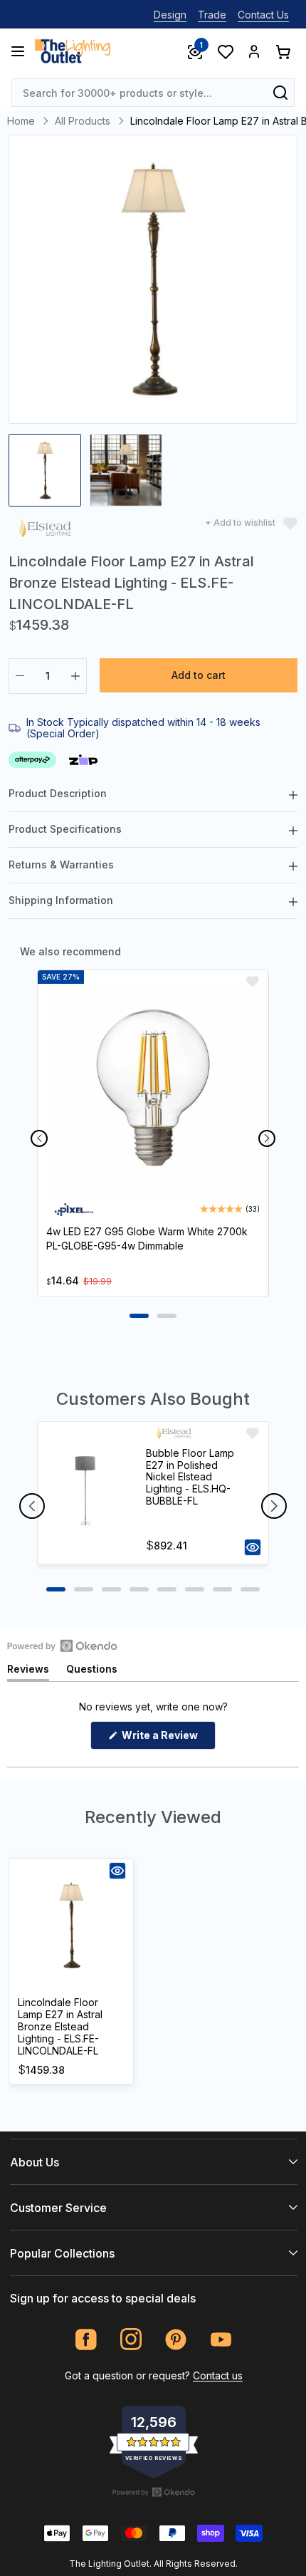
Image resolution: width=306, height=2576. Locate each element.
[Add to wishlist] (253, 982)
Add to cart (199, 675)
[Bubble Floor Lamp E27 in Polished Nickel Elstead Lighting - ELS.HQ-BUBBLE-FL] (85, 1493)
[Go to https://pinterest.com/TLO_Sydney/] (176, 2340)
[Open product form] (253, 1547)
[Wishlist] (225, 51)
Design (170, 15)
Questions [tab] (92, 1672)
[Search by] (280, 93)
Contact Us (263, 15)
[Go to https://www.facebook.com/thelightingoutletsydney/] (86, 2340)
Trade (212, 15)
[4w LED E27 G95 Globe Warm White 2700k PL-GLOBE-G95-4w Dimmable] (153, 1091)
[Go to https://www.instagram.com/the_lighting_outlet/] (131, 2340)
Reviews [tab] (28, 1672)
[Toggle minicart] (283, 51)
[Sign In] (254, 51)
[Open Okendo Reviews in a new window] (62, 1646)
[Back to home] (73, 51)
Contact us (218, 2375)
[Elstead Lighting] (45, 530)
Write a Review (168, 1739)
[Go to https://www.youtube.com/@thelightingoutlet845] (221, 2340)
